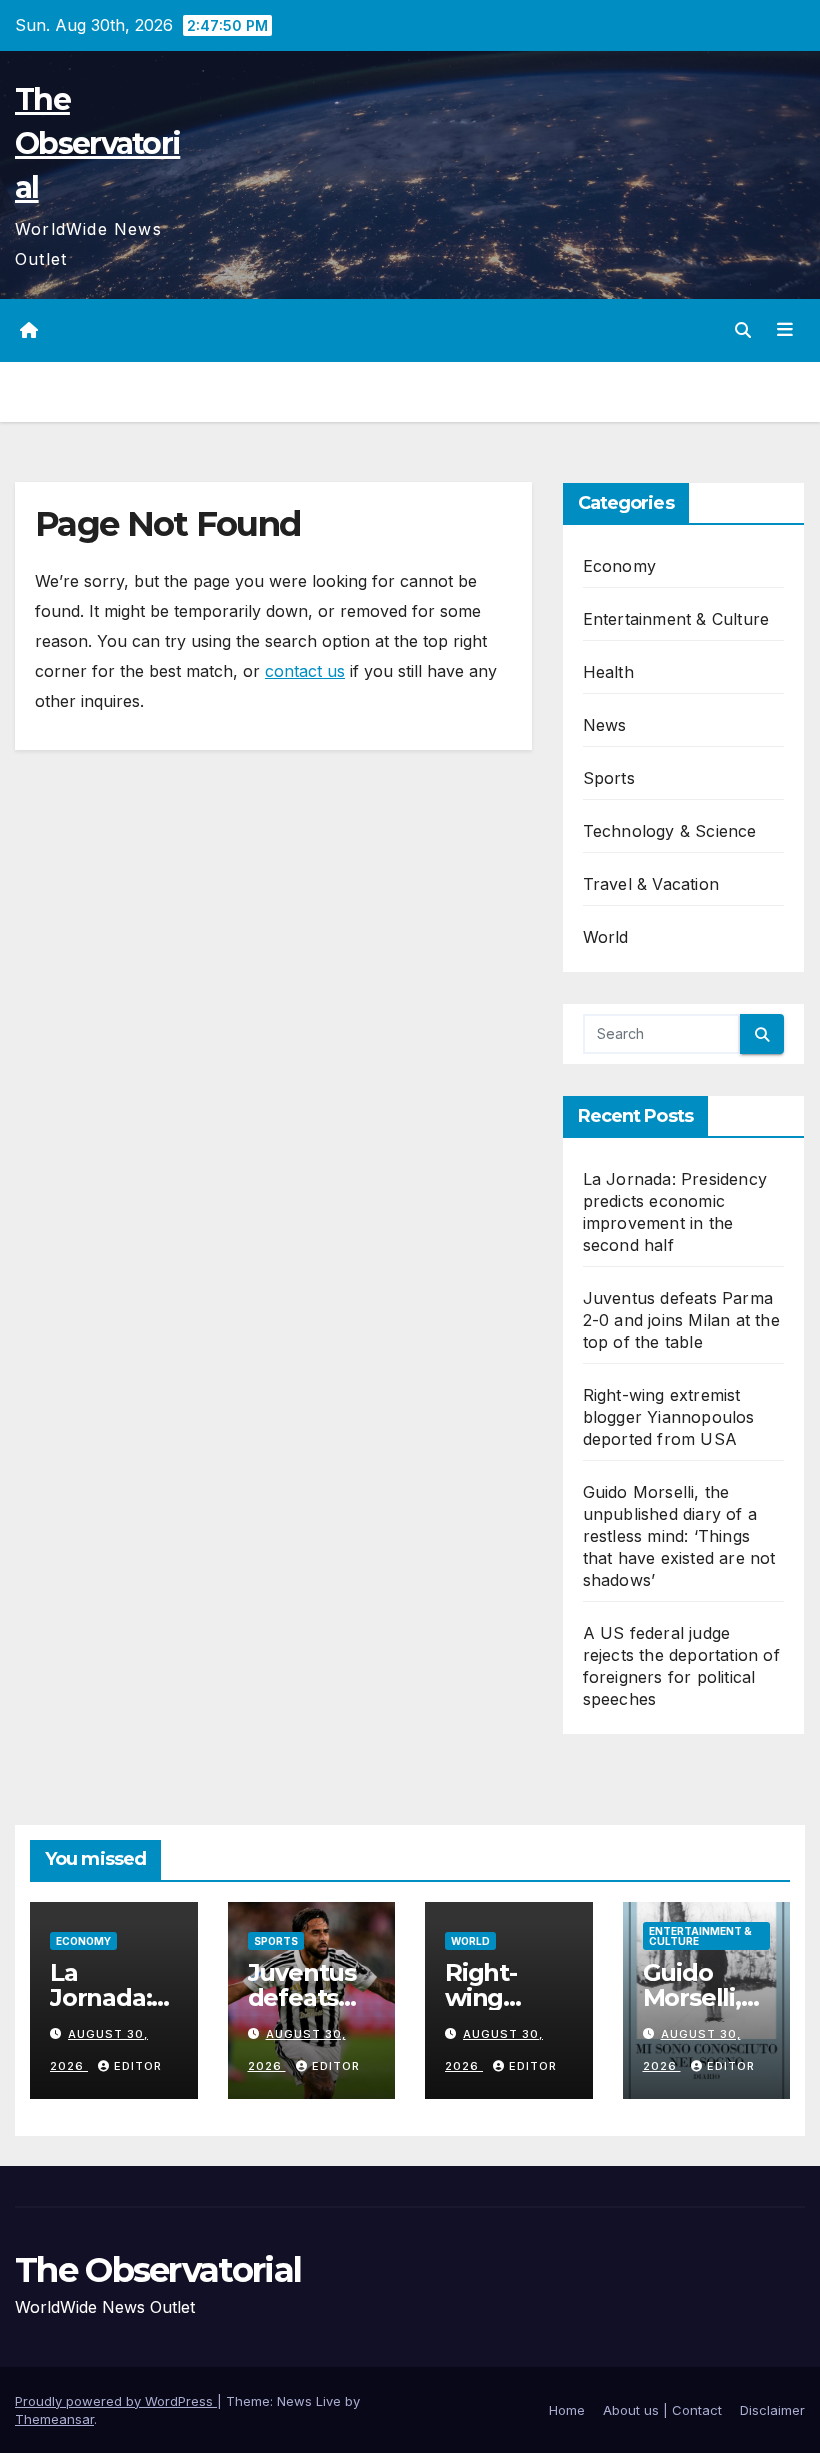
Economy (619, 566)
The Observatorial (97, 143)
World (606, 937)
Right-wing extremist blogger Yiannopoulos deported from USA (669, 1417)
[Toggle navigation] (785, 330)
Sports (609, 778)
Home (567, 2410)
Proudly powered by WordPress (116, 2401)
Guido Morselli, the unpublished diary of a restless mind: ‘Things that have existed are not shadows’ (679, 1536)
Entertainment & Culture (676, 619)
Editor (138, 2066)
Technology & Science (670, 831)
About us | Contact (662, 2410)
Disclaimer (772, 2410)
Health (608, 672)
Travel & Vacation (651, 884)
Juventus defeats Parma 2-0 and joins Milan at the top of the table (681, 1320)
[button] (743, 330)
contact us (305, 671)
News (605, 725)
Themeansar (54, 2419)
